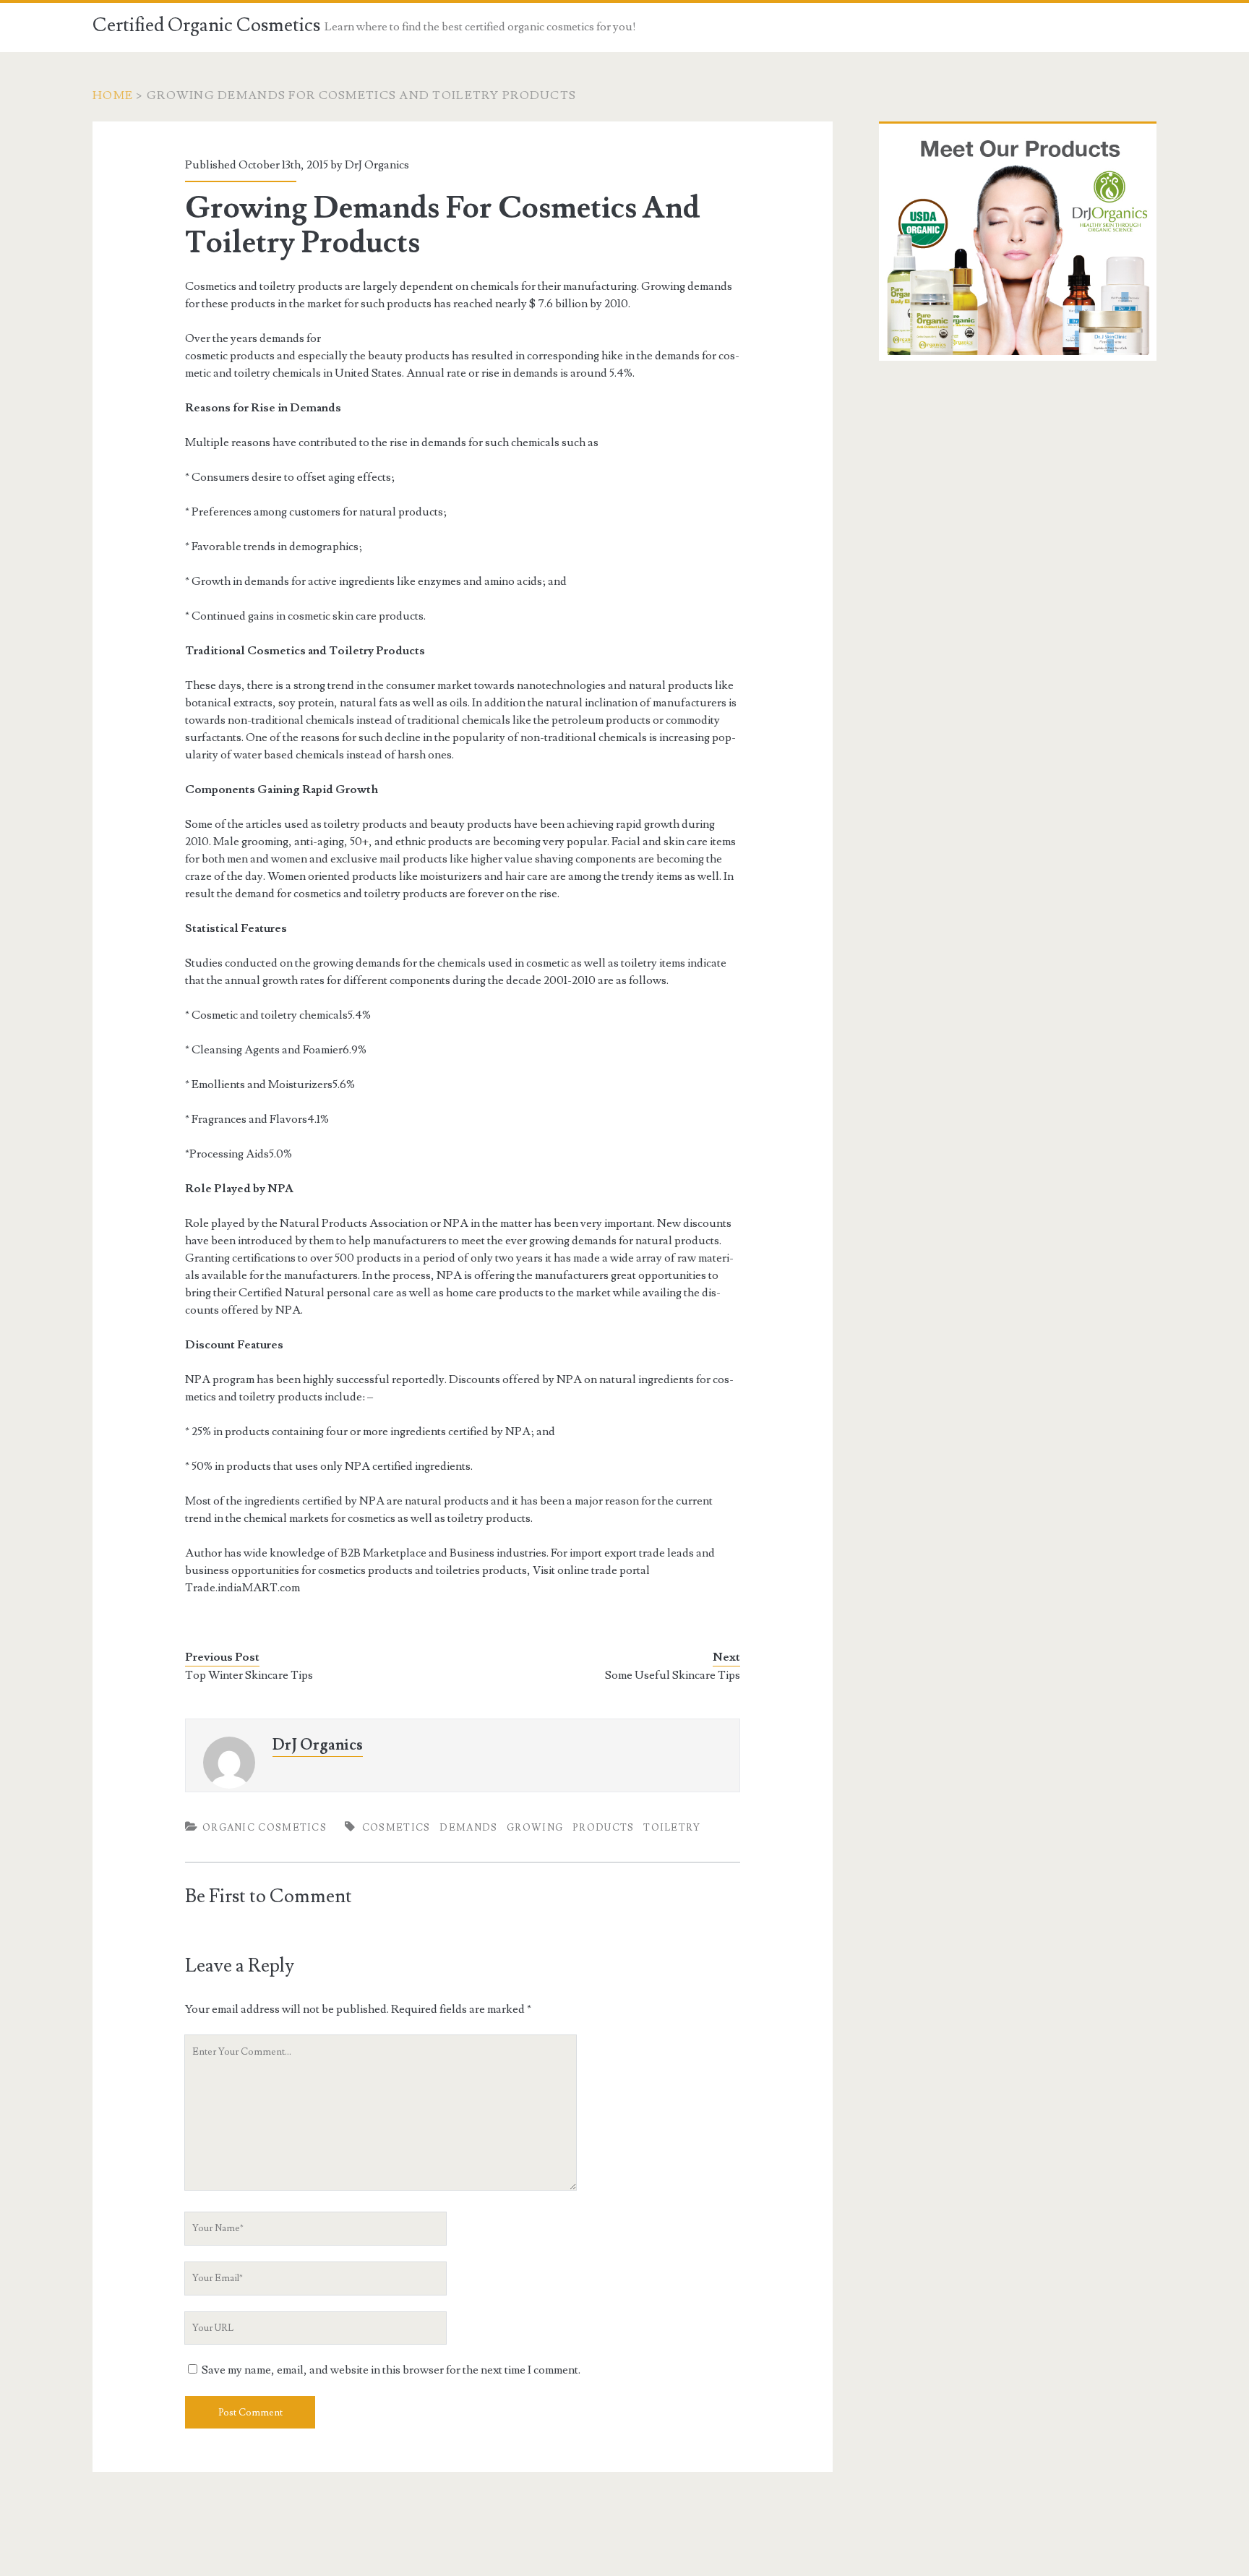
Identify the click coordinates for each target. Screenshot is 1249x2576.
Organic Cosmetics (265, 1828)
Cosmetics (396, 1828)
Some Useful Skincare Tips (673, 1675)
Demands (468, 1828)
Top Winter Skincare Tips (249, 1675)
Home (113, 95)
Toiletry (672, 1828)
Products (603, 1828)
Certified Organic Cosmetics (206, 25)
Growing (535, 1828)
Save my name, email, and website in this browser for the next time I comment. (391, 2370)
